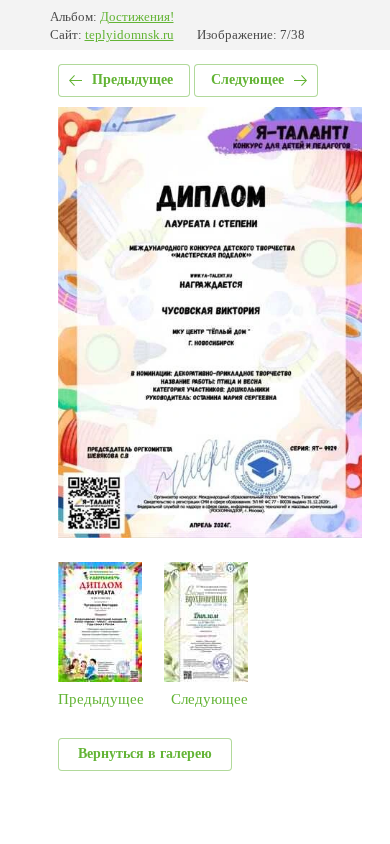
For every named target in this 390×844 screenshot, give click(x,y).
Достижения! (137, 16)
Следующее (247, 79)
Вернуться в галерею (145, 753)
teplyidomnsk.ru (129, 34)
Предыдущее (132, 79)
